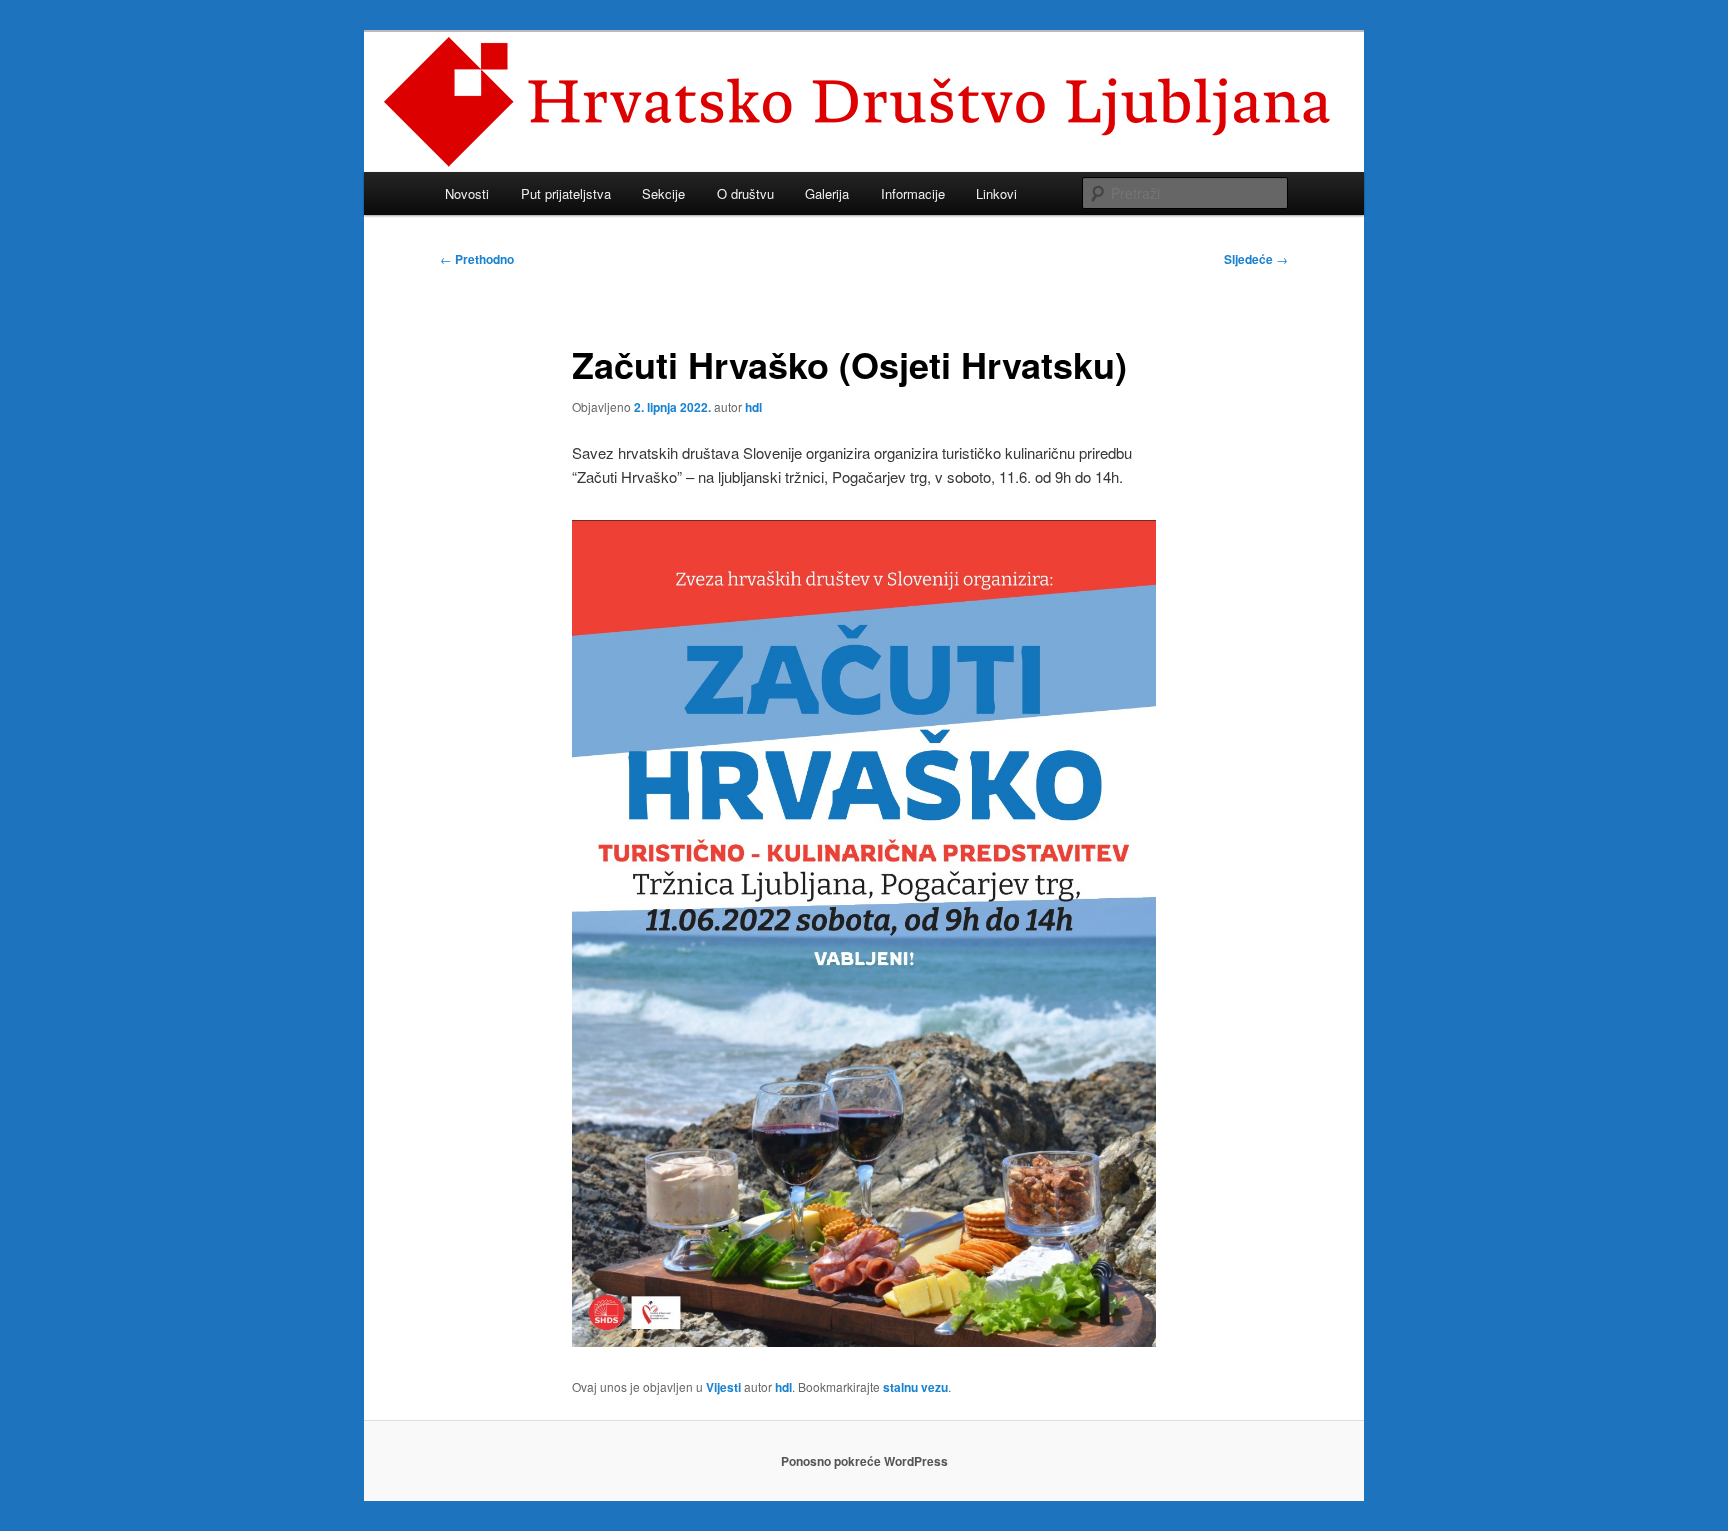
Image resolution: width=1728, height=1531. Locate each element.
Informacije (913, 193)
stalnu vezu (915, 1387)
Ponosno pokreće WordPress (864, 1461)
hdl (753, 407)
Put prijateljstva (566, 193)
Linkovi (996, 193)
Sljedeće (1256, 259)
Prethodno (477, 259)
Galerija (827, 193)
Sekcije (663, 193)
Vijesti (723, 1387)
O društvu (745, 193)
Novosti (467, 193)
